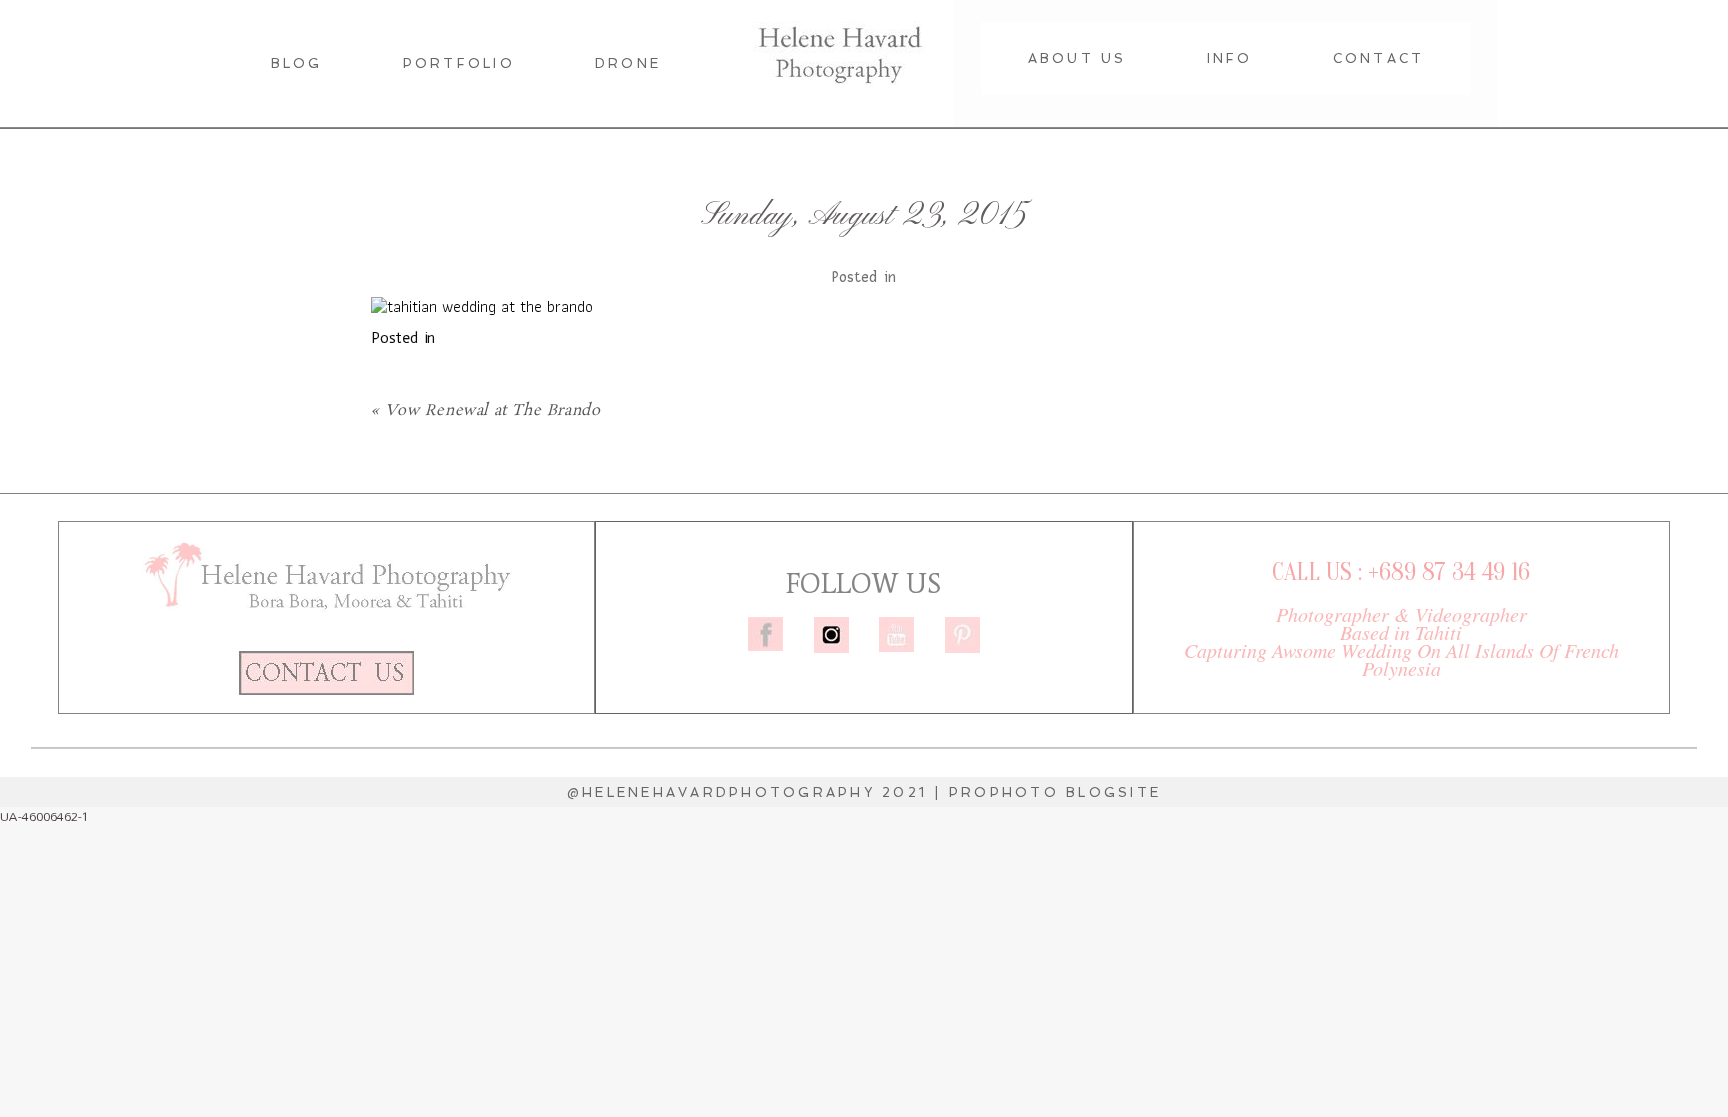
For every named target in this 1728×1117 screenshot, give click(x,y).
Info (1230, 58)
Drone (628, 63)
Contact (1379, 58)
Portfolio (459, 63)
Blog (297, 63)
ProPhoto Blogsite (1055, 792)
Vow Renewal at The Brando (492, 410)
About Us (1077, 58)
